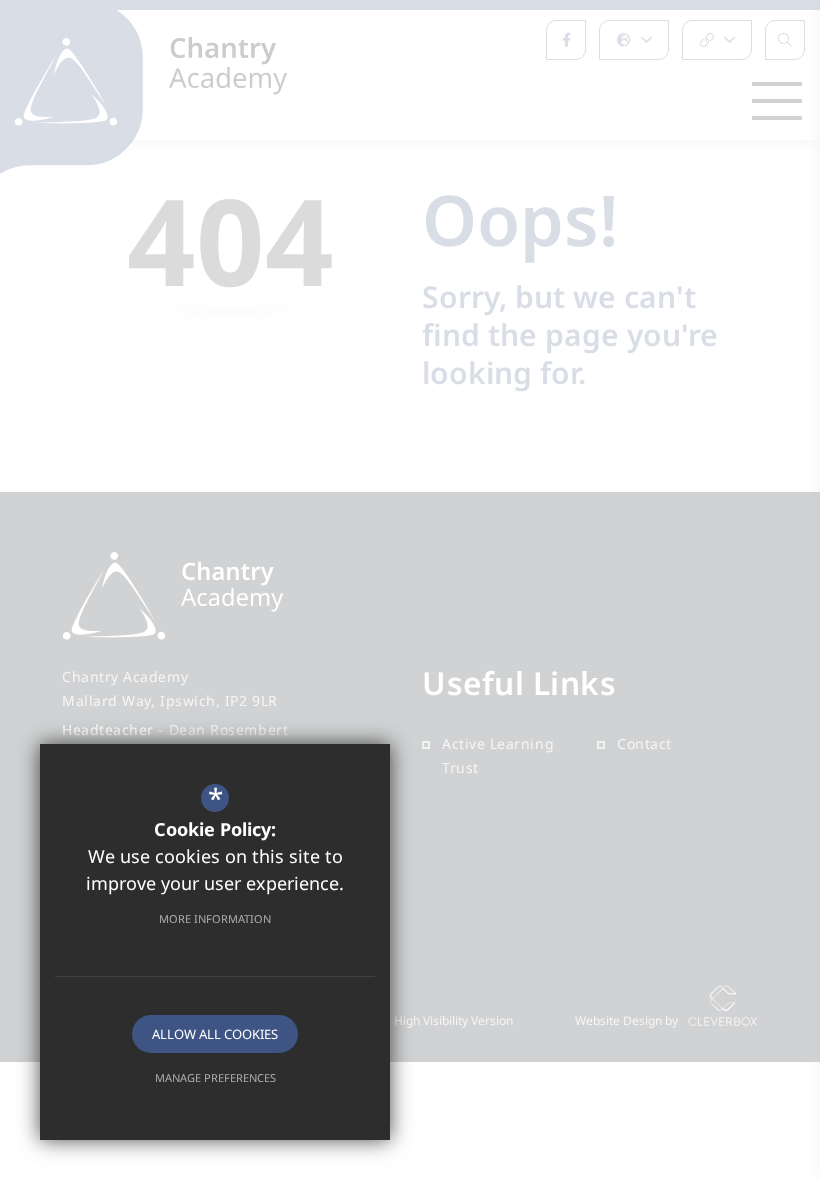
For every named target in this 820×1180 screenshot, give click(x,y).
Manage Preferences (215, 1077)
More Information (215, 918)
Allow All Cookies (215, 1034)
